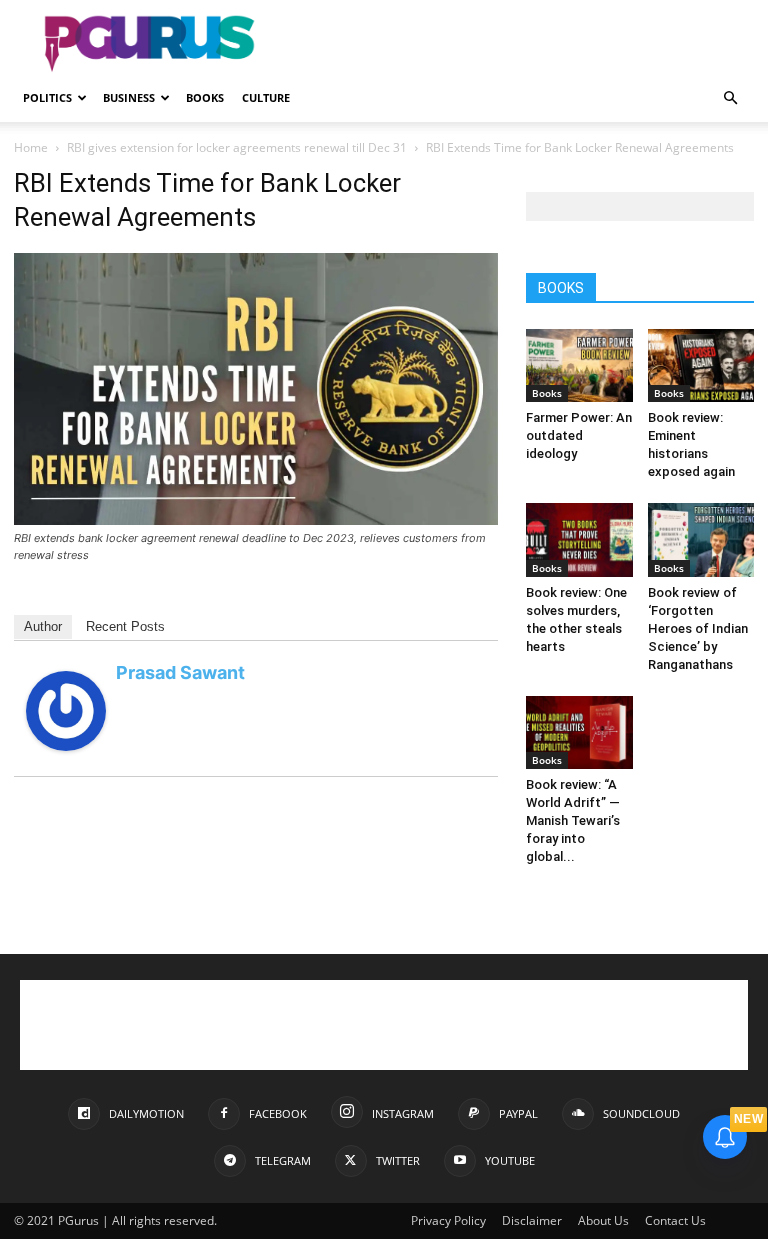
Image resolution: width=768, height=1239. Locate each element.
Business (129, 97)
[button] (730, 98)
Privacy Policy (448, 1220)
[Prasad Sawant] (66, 745)
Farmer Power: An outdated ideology (579, 435)
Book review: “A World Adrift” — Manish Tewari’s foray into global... (573, 820)
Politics (47, 97)
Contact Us (675, 1220)
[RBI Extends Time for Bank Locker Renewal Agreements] (256, 519)
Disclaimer (532, 1220)
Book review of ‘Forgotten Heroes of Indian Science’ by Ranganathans (698, 628)
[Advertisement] (519, 44)
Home (31, 147)
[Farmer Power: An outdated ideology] (579, 365)
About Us (603, 1220)
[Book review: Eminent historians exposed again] (701, 365)
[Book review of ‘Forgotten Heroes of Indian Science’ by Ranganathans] (701, 539)
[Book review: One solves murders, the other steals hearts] (579, 539)
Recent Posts (125, 626)
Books (205, 97)
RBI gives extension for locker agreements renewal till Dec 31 (237, 147)
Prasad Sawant (180, 672)
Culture (266, 97)
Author (43, 626)
